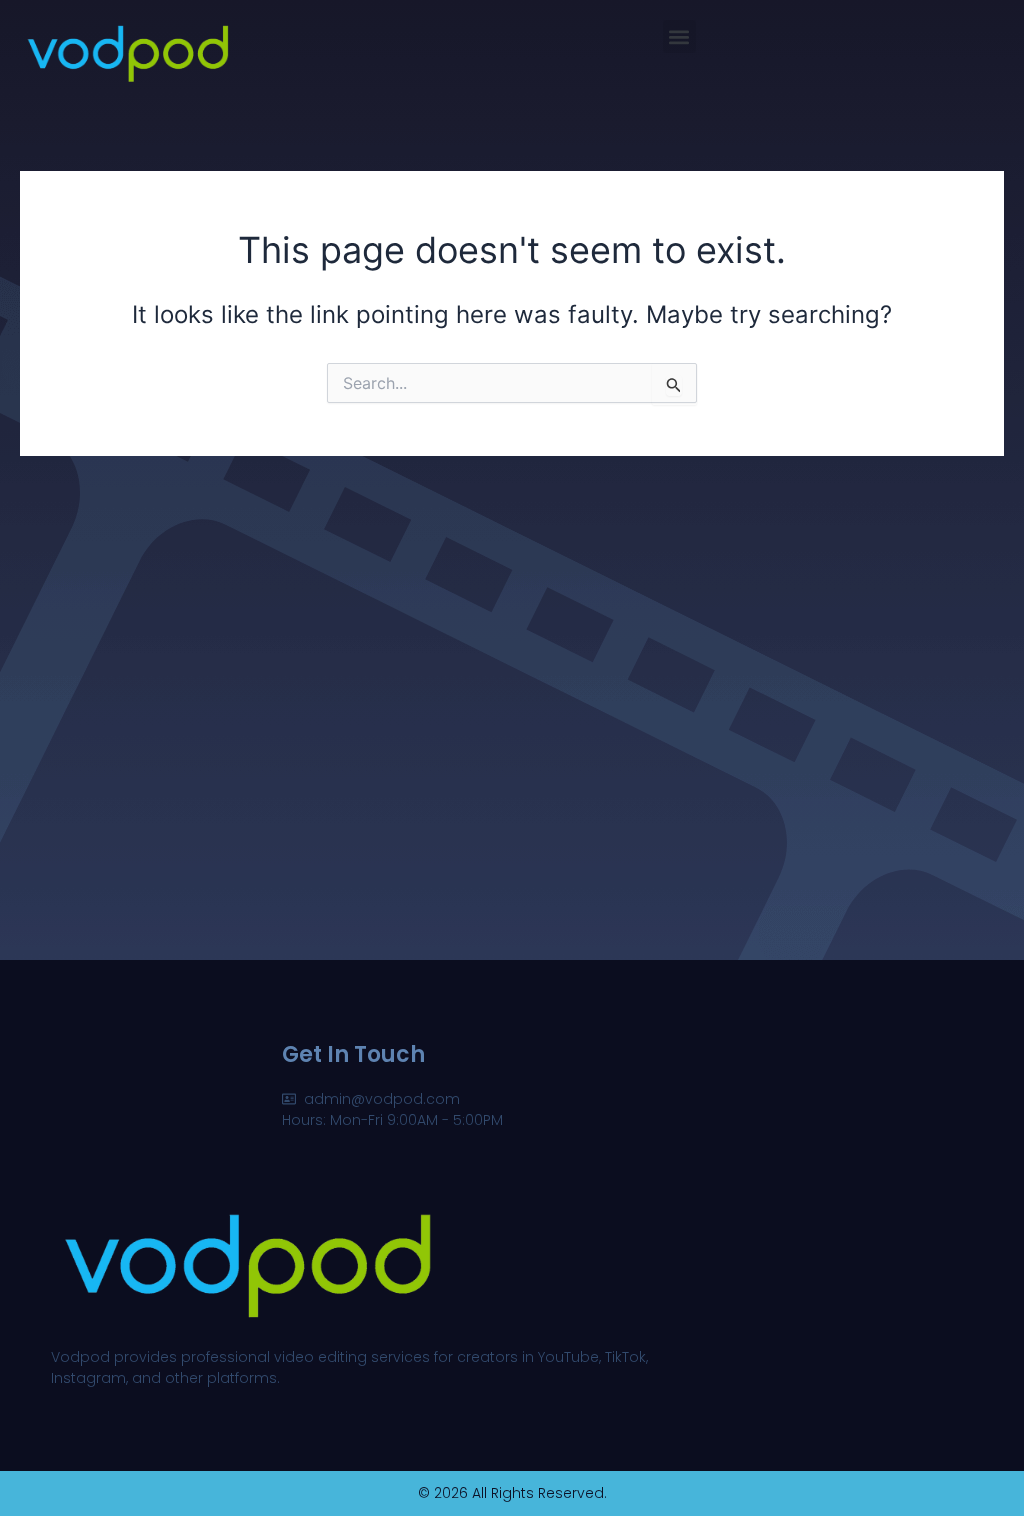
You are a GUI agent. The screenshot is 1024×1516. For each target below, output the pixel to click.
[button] (679, 36)
